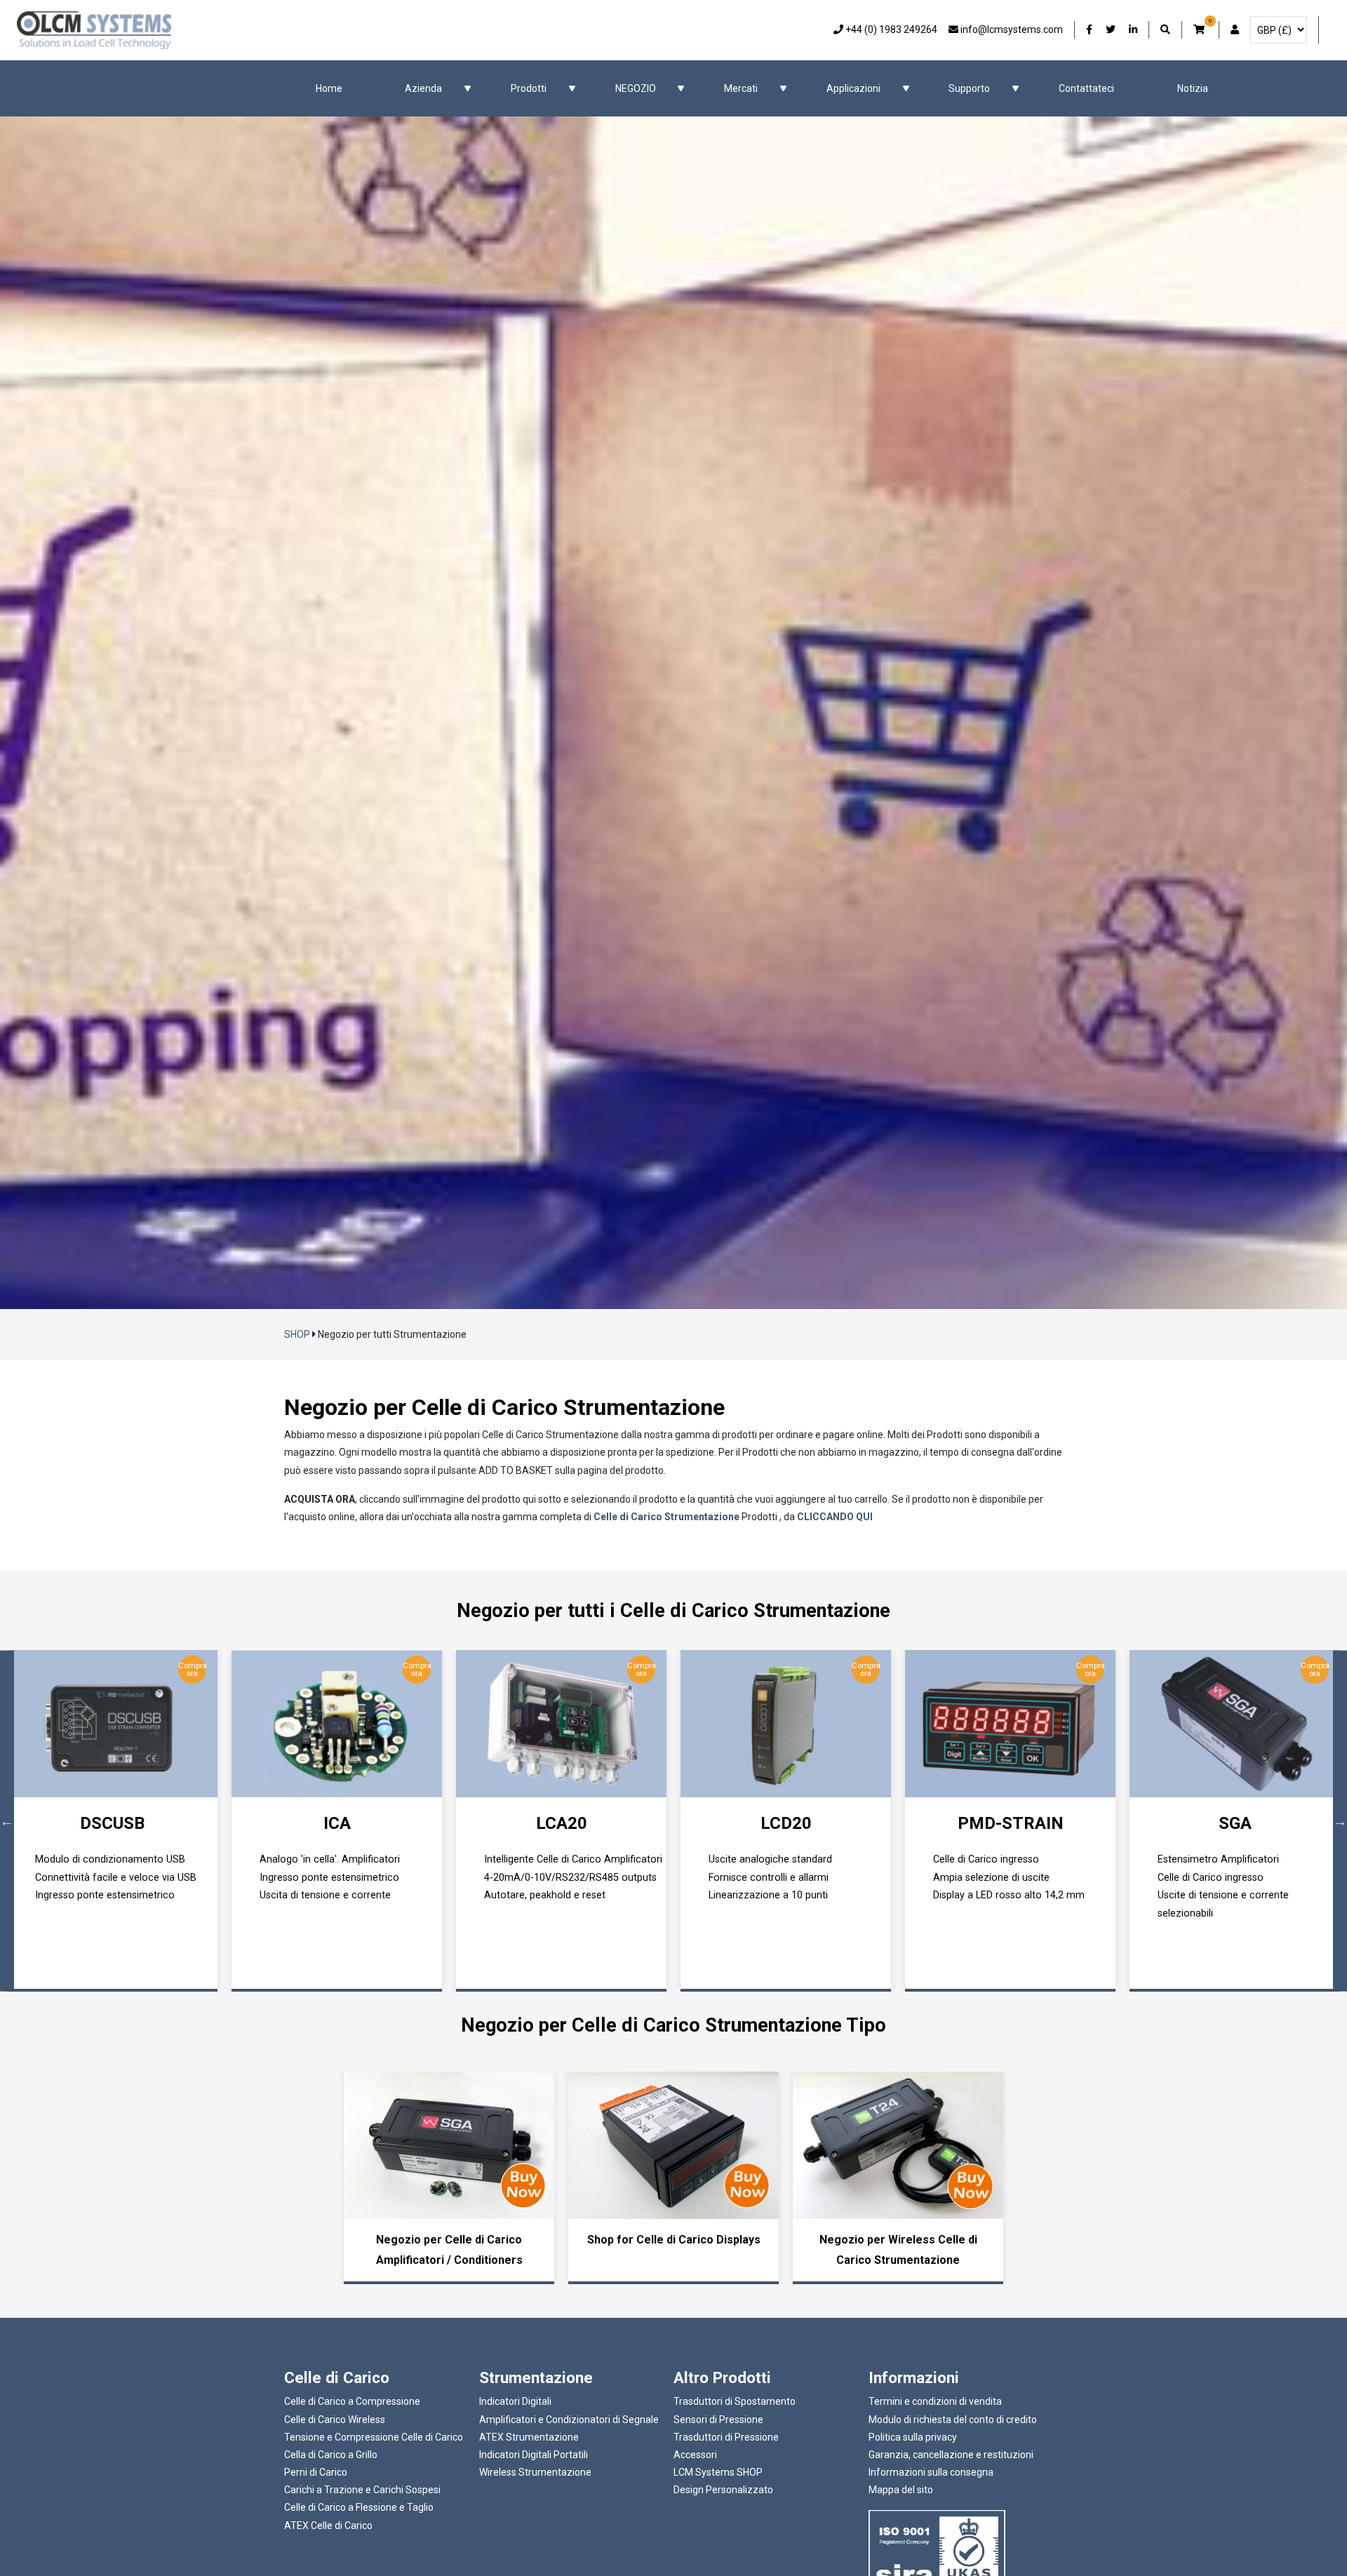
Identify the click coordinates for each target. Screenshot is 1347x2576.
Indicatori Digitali (515, 2401)
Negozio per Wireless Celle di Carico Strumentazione (898, 2250)
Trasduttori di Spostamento (735, 2401)
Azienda (423, 88)
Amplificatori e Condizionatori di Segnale (569, 2420)
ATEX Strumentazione (529, 2437)
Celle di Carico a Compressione (352, 2401)
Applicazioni (853, 88)
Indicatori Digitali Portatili (534, 2455)
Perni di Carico (316, 2472)
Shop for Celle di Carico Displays (674, 2240)
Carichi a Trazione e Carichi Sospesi (362, 2490)
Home (329, 88)
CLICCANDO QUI (835, 1517)
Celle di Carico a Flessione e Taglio (359, 2507)
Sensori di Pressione (718, 2420)
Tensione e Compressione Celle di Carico (374, 2437)
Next (1340, 1821)
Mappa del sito (901, 2490)
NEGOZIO (636, 88)
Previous (7, 1821)
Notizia (1193, 88)
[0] (1200, 30)
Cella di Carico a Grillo (331, 2455)
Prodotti (529, 88)
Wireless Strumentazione (535, 2472)
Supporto (969, 88)
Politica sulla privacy (913, 2437)
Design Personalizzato (723, 2490)
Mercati (741, 88)
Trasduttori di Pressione (726, 2437)
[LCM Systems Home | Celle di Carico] (94, 30)
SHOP (297, 1334)
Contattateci (1086, 88)
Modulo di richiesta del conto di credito (953, 2420)
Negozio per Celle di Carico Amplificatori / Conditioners (449, 2250)
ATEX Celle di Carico (328, 2525)
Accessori (695, 2455)
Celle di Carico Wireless (335, 2420)
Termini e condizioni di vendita (935, 2401)
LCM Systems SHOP (718, 2472)
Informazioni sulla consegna (931, 2472)
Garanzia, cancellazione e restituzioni (951, 2455)
